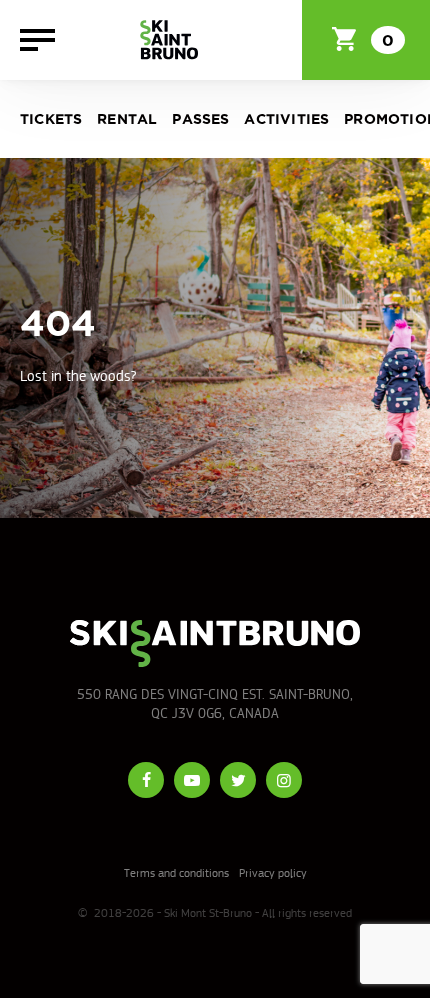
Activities (286, 119)
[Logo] (169, 40)
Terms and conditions (176, 873)
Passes (200, 119)
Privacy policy (273, 873)
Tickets (51, 119)
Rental (127, 119)
